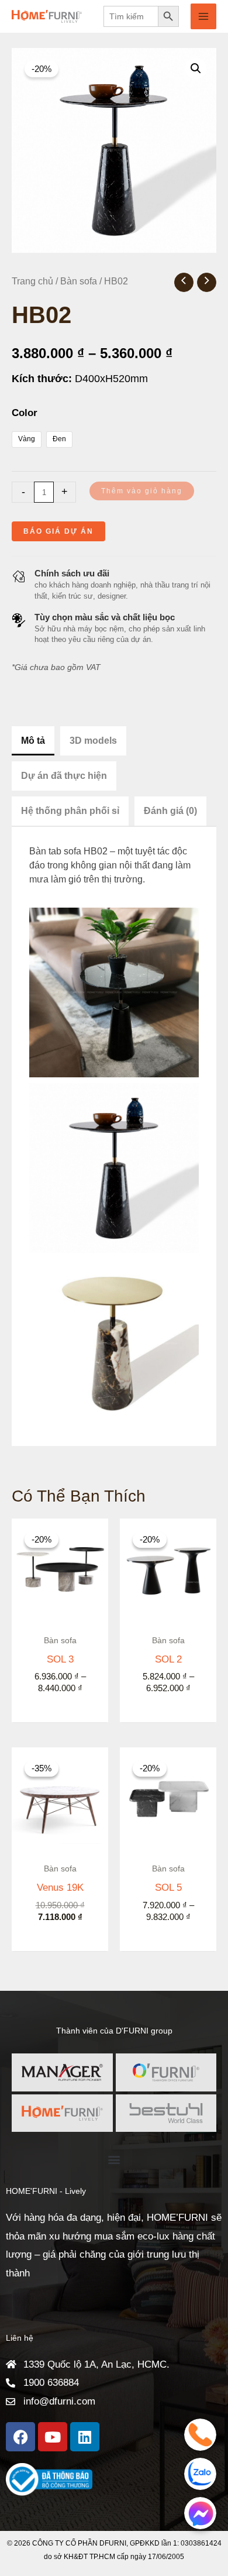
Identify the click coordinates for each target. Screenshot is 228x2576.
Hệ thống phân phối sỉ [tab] (70, 811)
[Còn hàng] (60, 1796)
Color (25, 413)
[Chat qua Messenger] (200, 2513)
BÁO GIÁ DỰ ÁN (58, 531)
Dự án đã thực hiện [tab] (64, 776)
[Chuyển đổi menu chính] (203, 16)
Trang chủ (32, 281)
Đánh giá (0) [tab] (170, 811)
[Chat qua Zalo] (200, 2474)
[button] (196, 68)
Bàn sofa (79, 281)
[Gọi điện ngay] (200, 2435)
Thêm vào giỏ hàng (142, 491)
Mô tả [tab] (33, 741)
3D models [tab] (93, 741)
